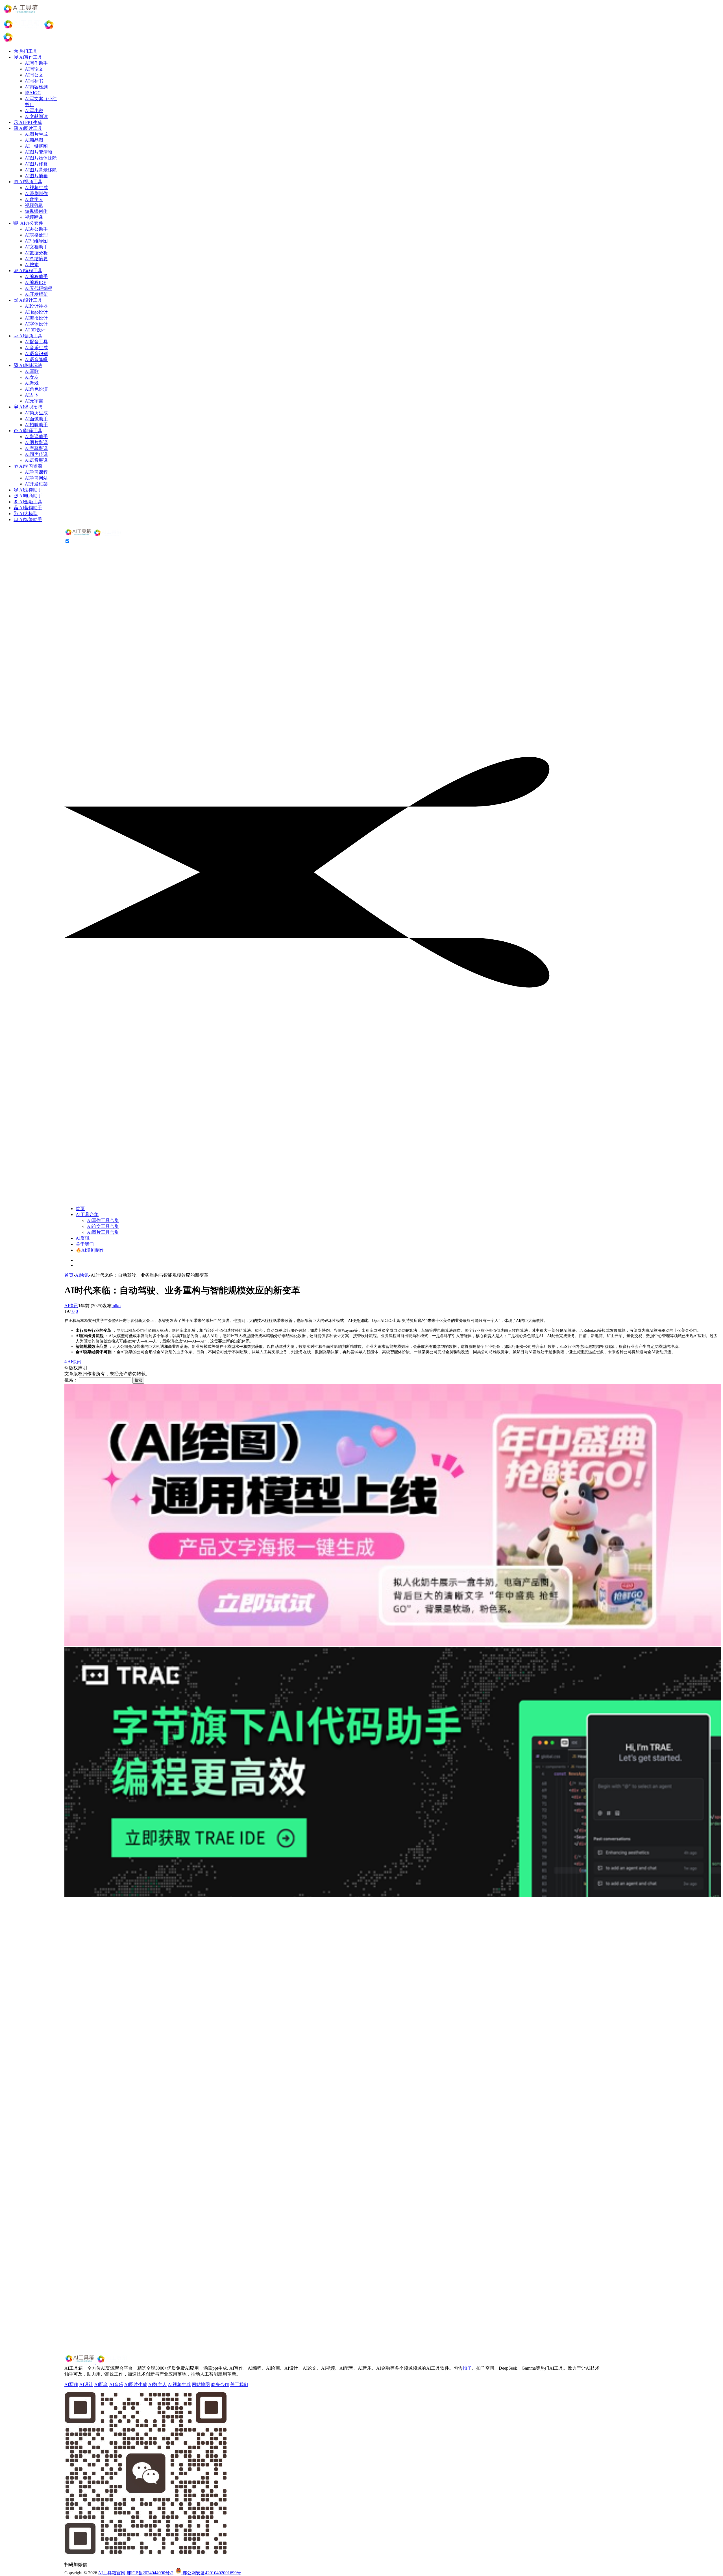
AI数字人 (157, 2384)
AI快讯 (82, 1275)
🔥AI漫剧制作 (90, 1250)
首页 (80, 1209)
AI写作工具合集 (103, 1220)
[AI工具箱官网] (94, 536)
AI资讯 (83, 1238)
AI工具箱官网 (112, 2573)
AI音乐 (116, 2384)
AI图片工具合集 (103, 1232)
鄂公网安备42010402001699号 (211, 2573)
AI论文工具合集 (103, 1226)
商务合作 (220, 2384)
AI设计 (86, 2384)
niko (116, 1306)
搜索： (71, 1380)
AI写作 (71, 2384)
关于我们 (85, 1244)
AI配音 (101, 2384)
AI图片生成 (136, 2384)
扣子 (467, 2368)
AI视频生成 (179, 2384)
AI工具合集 (87, 1214)
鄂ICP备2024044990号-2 (150, 2573)
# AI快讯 (73, 1362)
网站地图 (201, 2384)
